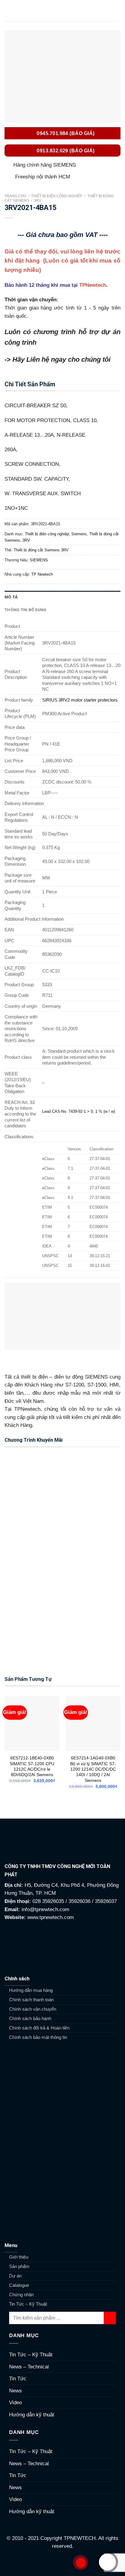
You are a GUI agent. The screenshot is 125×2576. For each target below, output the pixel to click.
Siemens (79, 534)
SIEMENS (39, 560)
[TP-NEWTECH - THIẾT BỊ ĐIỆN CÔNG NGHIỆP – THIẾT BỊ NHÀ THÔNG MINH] (62, 11)
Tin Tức (18, 2379)
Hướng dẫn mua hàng (31, 1990)
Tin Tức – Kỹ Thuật (28, 2304)
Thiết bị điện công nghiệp (57, 196)
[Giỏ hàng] (117, 11)
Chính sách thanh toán (31, 2000)
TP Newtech (42, 574)
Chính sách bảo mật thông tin (38, 2037)
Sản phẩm (19, 2266)
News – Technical (29, 2367)
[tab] (62, 597)
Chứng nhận (21, 2295)
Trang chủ (15, 196)
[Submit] (110, 2318)
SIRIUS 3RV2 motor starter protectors (80, 700)
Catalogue (19, 2285)
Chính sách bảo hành (30, 2018)
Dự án (15, 2276)
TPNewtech (93, 285)
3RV (38, 201)
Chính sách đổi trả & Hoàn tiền (39, 2028)
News (15, 2391)
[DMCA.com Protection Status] (63, 2563)
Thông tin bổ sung (26, 610)
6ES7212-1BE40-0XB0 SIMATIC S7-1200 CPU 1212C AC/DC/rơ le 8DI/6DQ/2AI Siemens (32, 1766)
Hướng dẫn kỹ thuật (32, 2415)
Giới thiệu (19, 2257)
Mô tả (11, 597)
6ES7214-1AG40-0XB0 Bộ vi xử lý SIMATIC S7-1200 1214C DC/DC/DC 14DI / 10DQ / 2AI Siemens (93, 1769)
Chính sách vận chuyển (33, 2009)
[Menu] (8, 11)
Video (15, 2403)
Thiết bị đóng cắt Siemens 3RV (41, 550)
